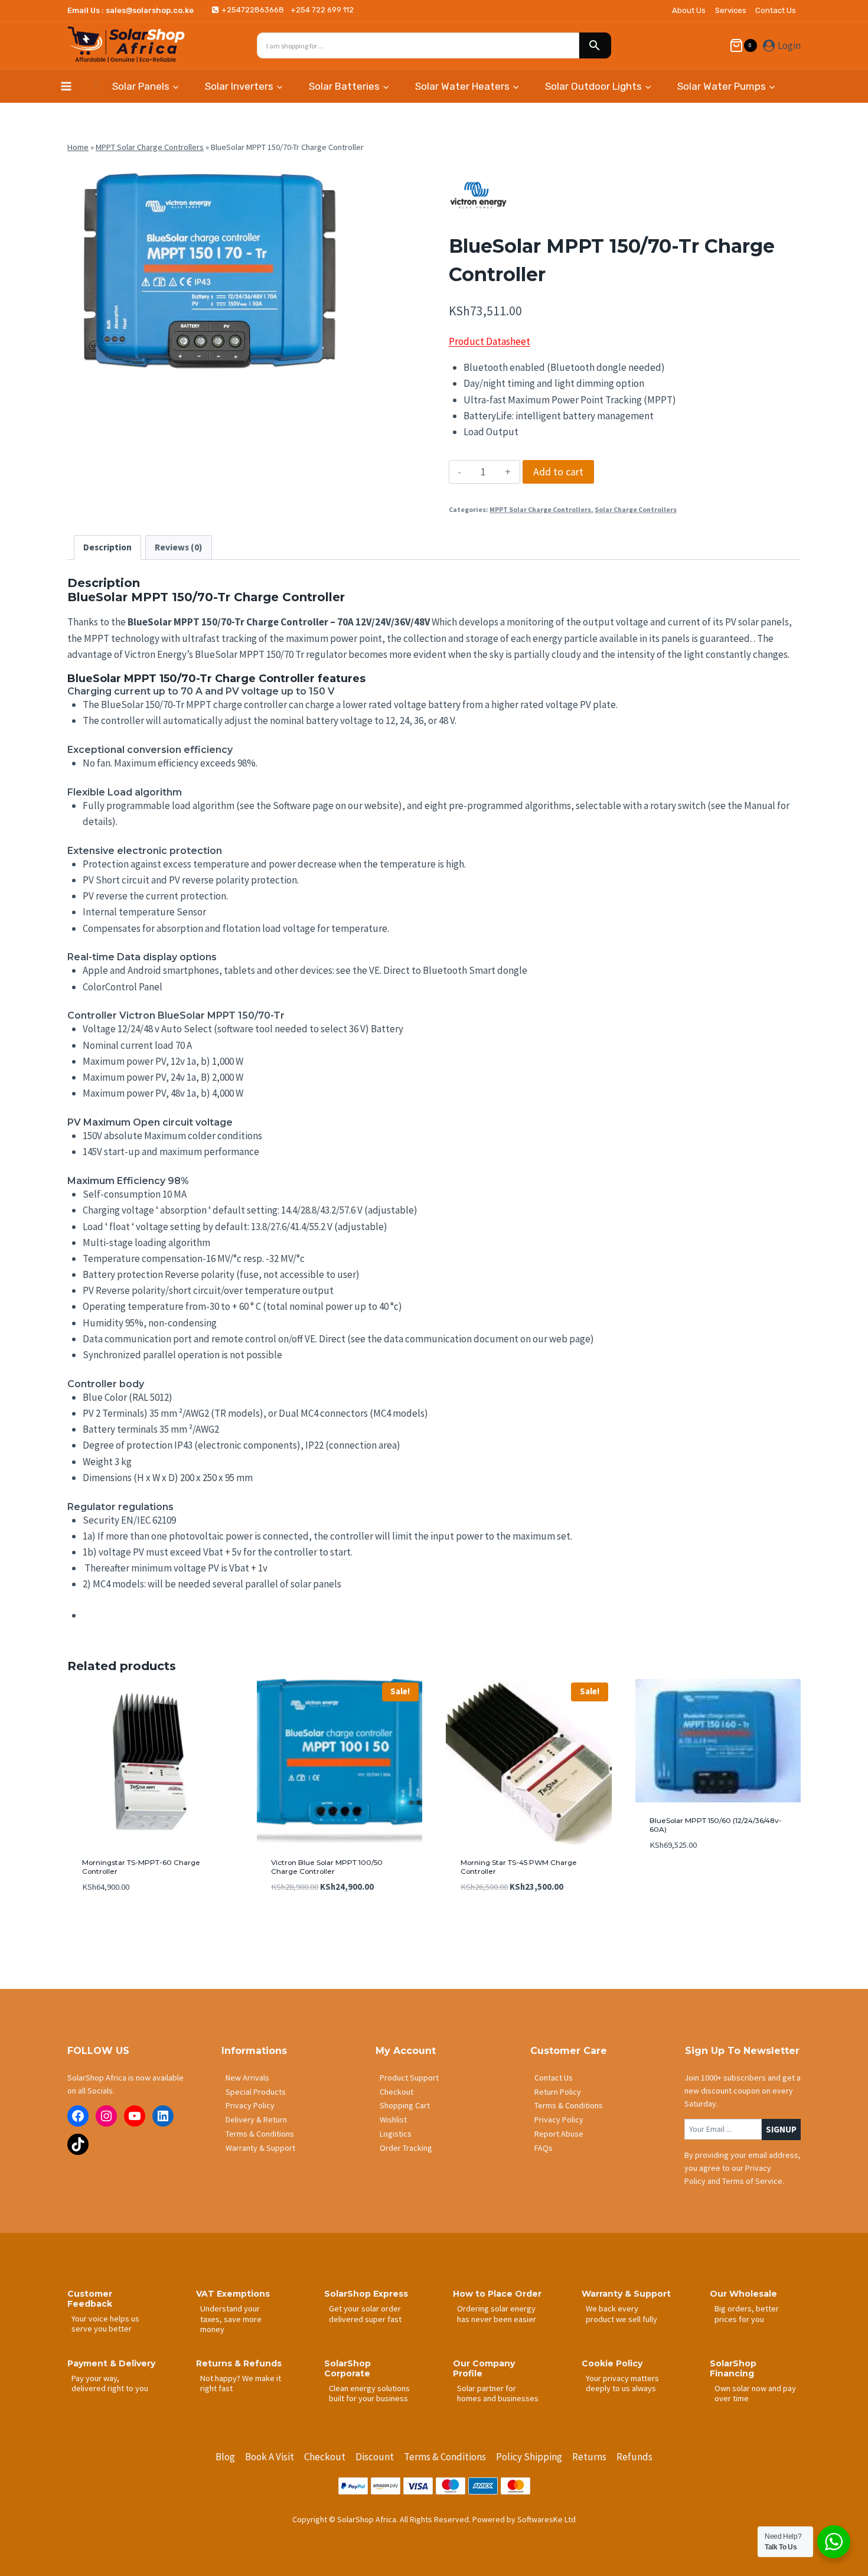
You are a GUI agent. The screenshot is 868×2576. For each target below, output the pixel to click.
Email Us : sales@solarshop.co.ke (130, 10)
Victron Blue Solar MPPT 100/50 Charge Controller (327, 1866)
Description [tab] (107, 547)
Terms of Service (752, 2181)
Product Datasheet (490, 341)
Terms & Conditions (260, 2134)
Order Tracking (406, 2148)
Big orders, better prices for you (747, 2313)
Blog (225, 2457)
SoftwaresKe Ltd (546, 2519)
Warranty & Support (260, 2148)
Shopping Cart (405, 2105)
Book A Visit (270, 2457)
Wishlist (393, 2120)
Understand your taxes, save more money (231, 2319)
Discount (375, 2457)
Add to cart (558, 472)
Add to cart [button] (673, 1880)
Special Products (256, 2092)
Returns (589, 2457)
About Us (689, 10)
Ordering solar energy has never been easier (497, 2313)
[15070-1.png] (203, 269)
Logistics (396, 2134)
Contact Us (776, 10)
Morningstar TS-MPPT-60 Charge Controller (141, 1866)
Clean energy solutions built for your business (369, 2393)
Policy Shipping (529, 2457)
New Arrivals (247, 2078)
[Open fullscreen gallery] (328, 363)
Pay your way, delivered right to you (110, 2383)
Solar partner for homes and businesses (498, 2393)
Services (731, 10)
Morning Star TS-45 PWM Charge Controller (519, 1866)
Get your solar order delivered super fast (365, 2313)
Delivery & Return (256, 2120)
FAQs (544, 2148)
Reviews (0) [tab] (178, 547)
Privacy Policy (250, 2105)
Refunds (634, 2457)
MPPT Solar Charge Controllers (150, 147)
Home (78, 147)
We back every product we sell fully (621, 2313)
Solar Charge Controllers (636, 509)
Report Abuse (559, 2134)
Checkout (397, 2092)
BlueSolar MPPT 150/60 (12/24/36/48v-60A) (716, 1825)
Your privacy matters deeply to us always (622, 2383)
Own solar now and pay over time (755, 2393)
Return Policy (558, 2092)
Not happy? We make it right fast (241, 2383)
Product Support (409, 2078)
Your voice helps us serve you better (105, 2324)
